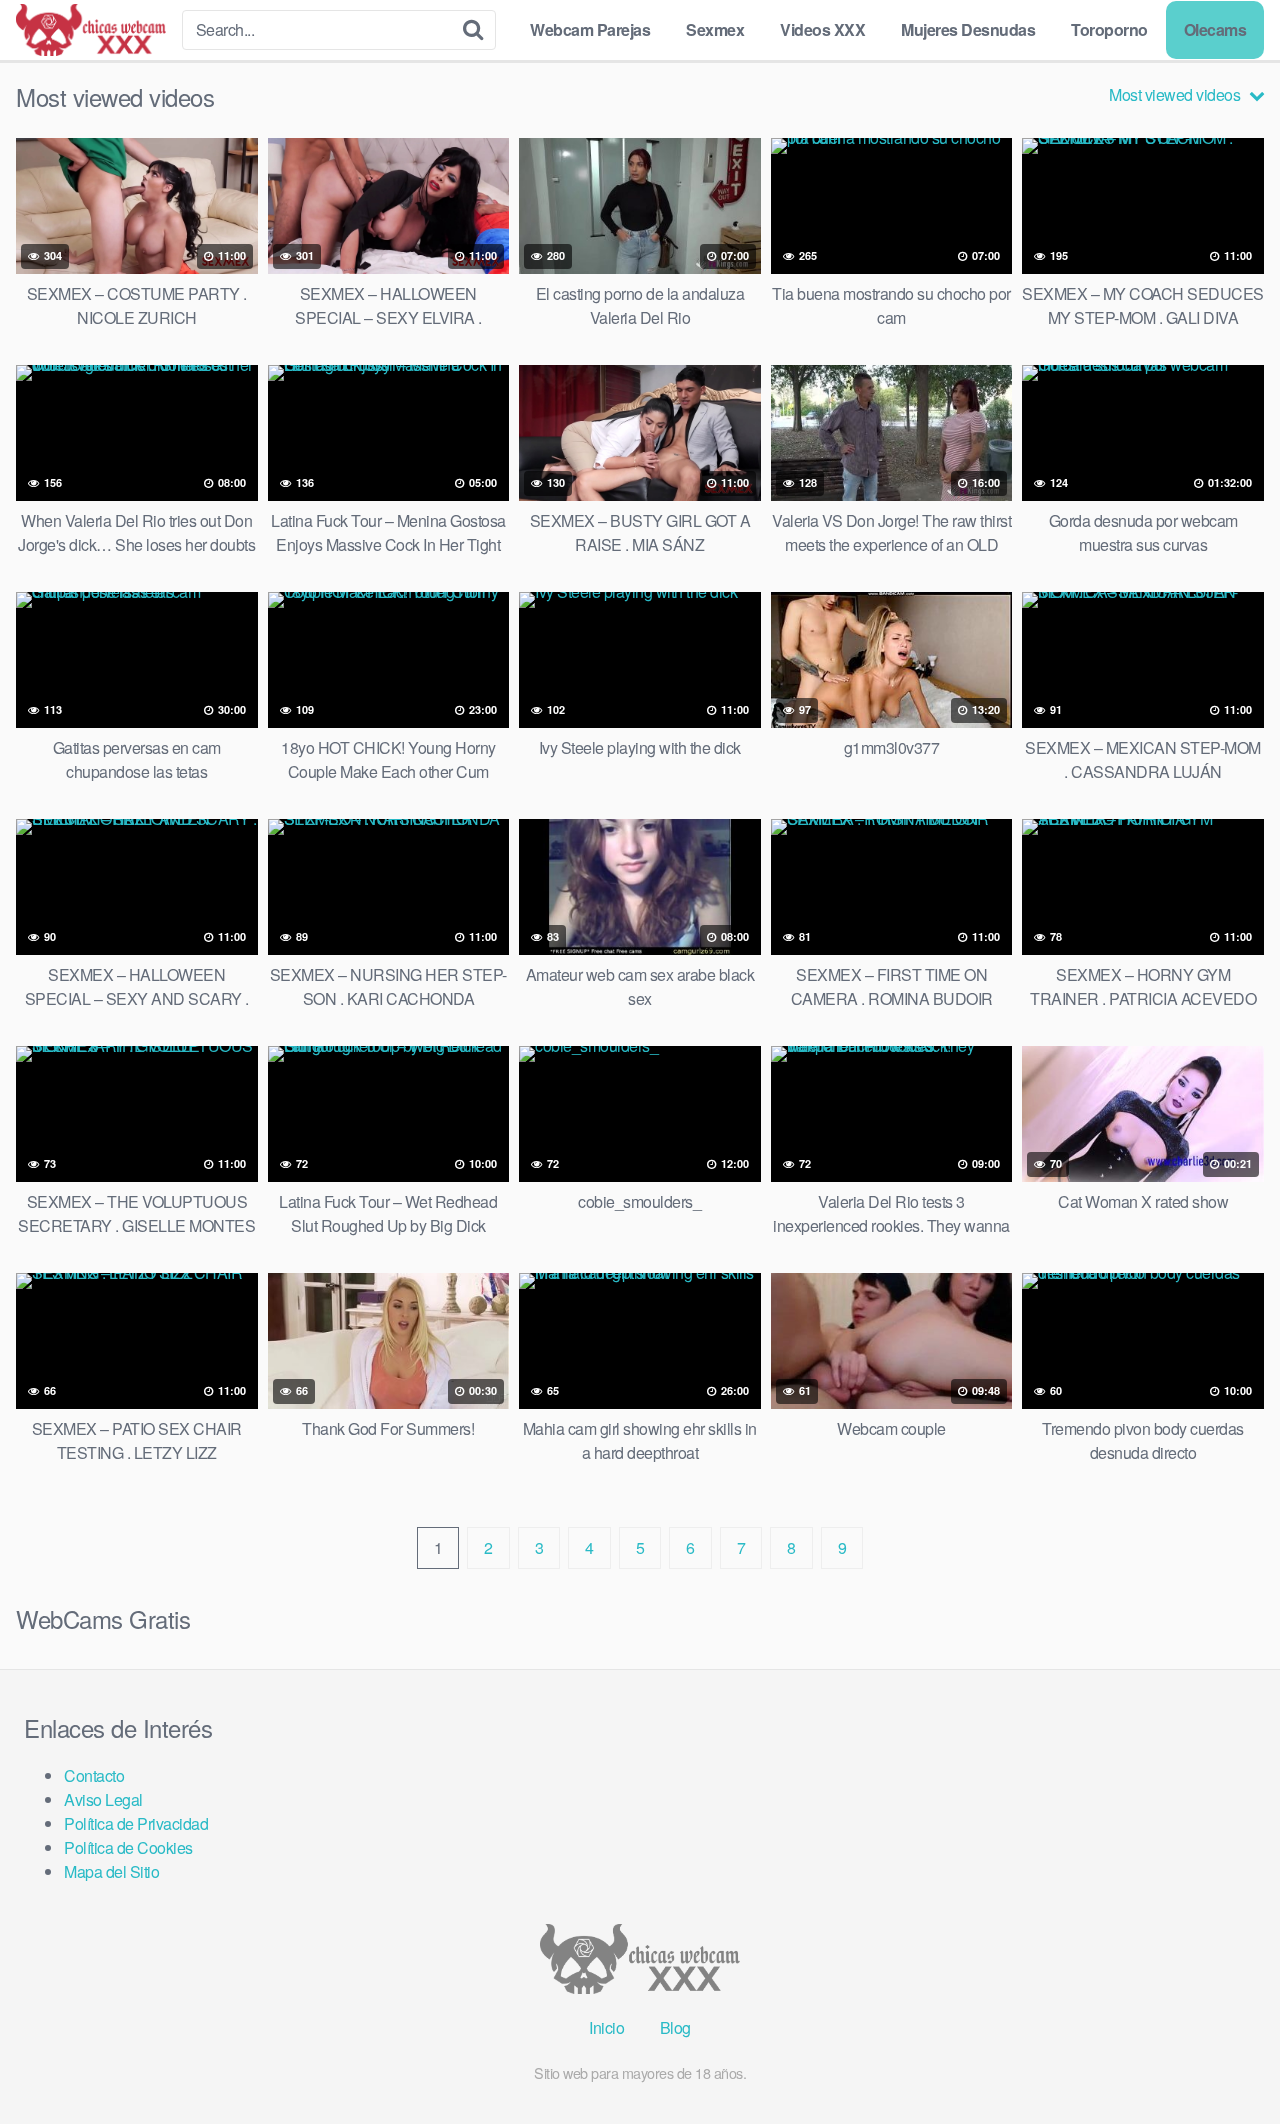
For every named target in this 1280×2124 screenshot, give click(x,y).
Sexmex (715, 29)
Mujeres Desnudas (968, 29)
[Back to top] (1225, 2060)
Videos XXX (822, 29)
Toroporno (1109, 29)
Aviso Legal (103, 1799)
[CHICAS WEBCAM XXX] (91, 30)
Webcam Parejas (590, 29)
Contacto (94, 1775)
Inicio (606, 2027)
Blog (675, 2027)
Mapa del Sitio (111, 1871)
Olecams (1215, 29)
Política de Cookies (128, 1847)
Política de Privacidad (136, 1823)
